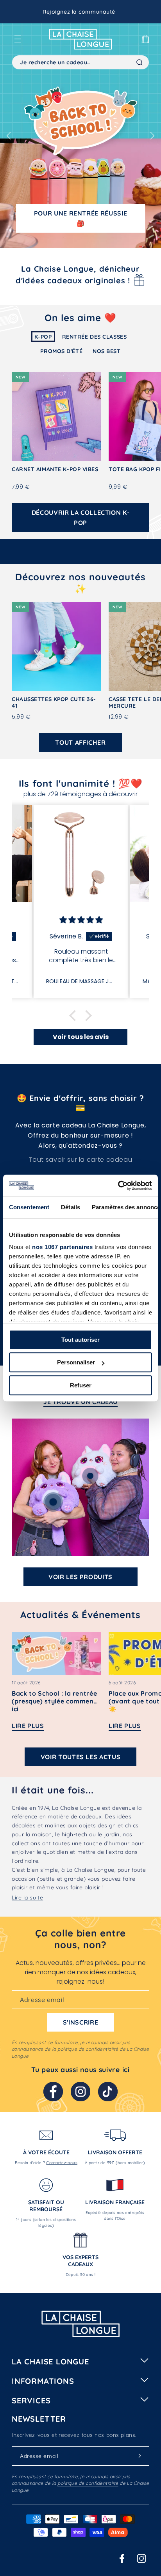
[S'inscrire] (140, 2456)
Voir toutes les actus (80, 1757)
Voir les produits (80, 1577)
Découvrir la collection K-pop (81, 518)
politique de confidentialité (88, 2049)
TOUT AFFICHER (80, 742)
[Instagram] (80, 2092)
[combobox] (80, 62)
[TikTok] (108, 2092)
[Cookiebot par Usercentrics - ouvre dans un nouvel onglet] (118, 1186)
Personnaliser (76, 1362)
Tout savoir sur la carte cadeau (81, 1160)
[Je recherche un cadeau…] (140, 62)
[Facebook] (53, 2092)
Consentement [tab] (29, 1207)
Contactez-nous (62, 2163)
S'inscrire (80, 2022)
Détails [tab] (71, 1207)
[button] (18, 39)
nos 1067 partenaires (62, 1247)
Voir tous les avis (81, 1037)
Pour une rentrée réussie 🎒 (80, 218)
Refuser (81, 1385)
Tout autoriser (80, 1340)
